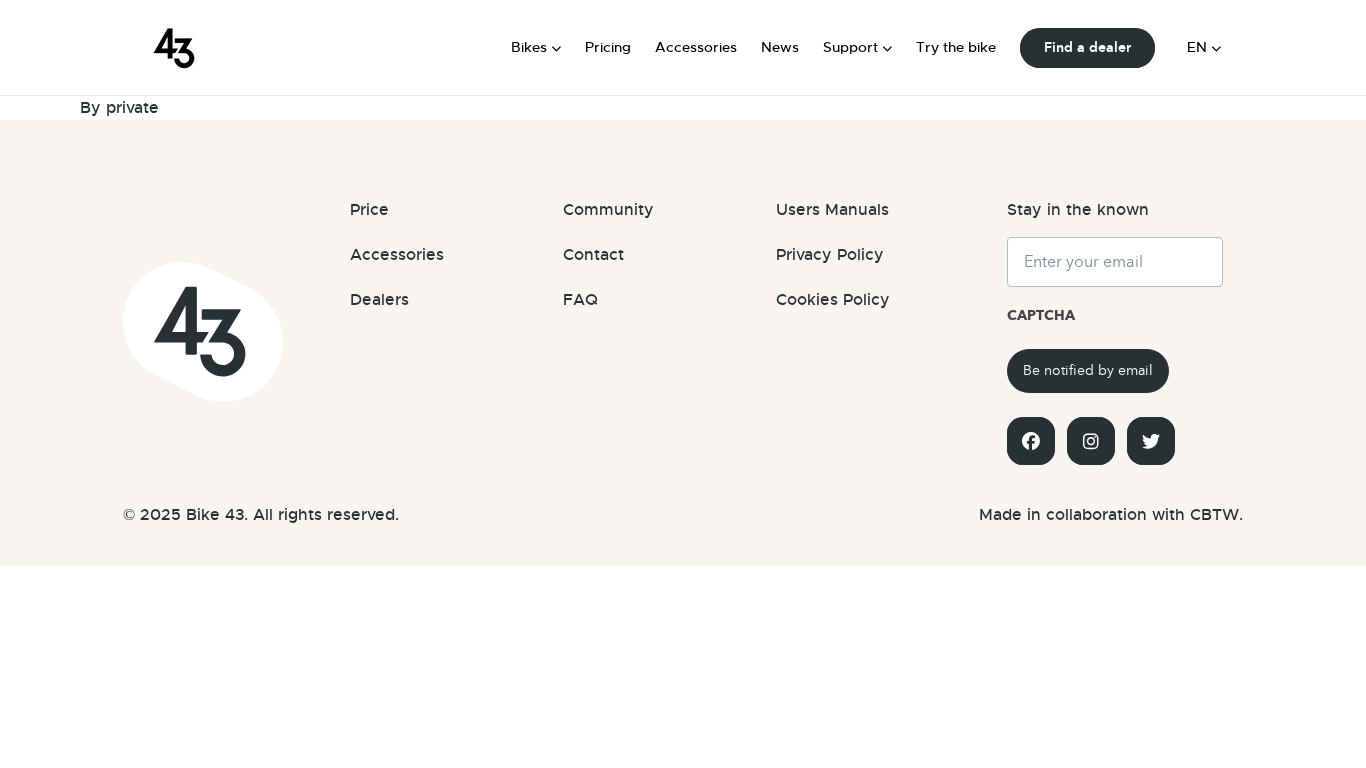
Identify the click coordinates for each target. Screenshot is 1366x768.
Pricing (608, 47)
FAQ (580, 300)
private (132, 107)
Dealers (379, 300)
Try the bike (956, 47)
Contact (593, 255)
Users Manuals (832, 210)
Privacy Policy (830, 255)
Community (608, 210)
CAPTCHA (1041, 315)
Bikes (529, 47)
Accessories (696, 47)
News (780, 47)
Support (850, 47)
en (1197, 47)
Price (369, 210)
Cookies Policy (833, 300)
